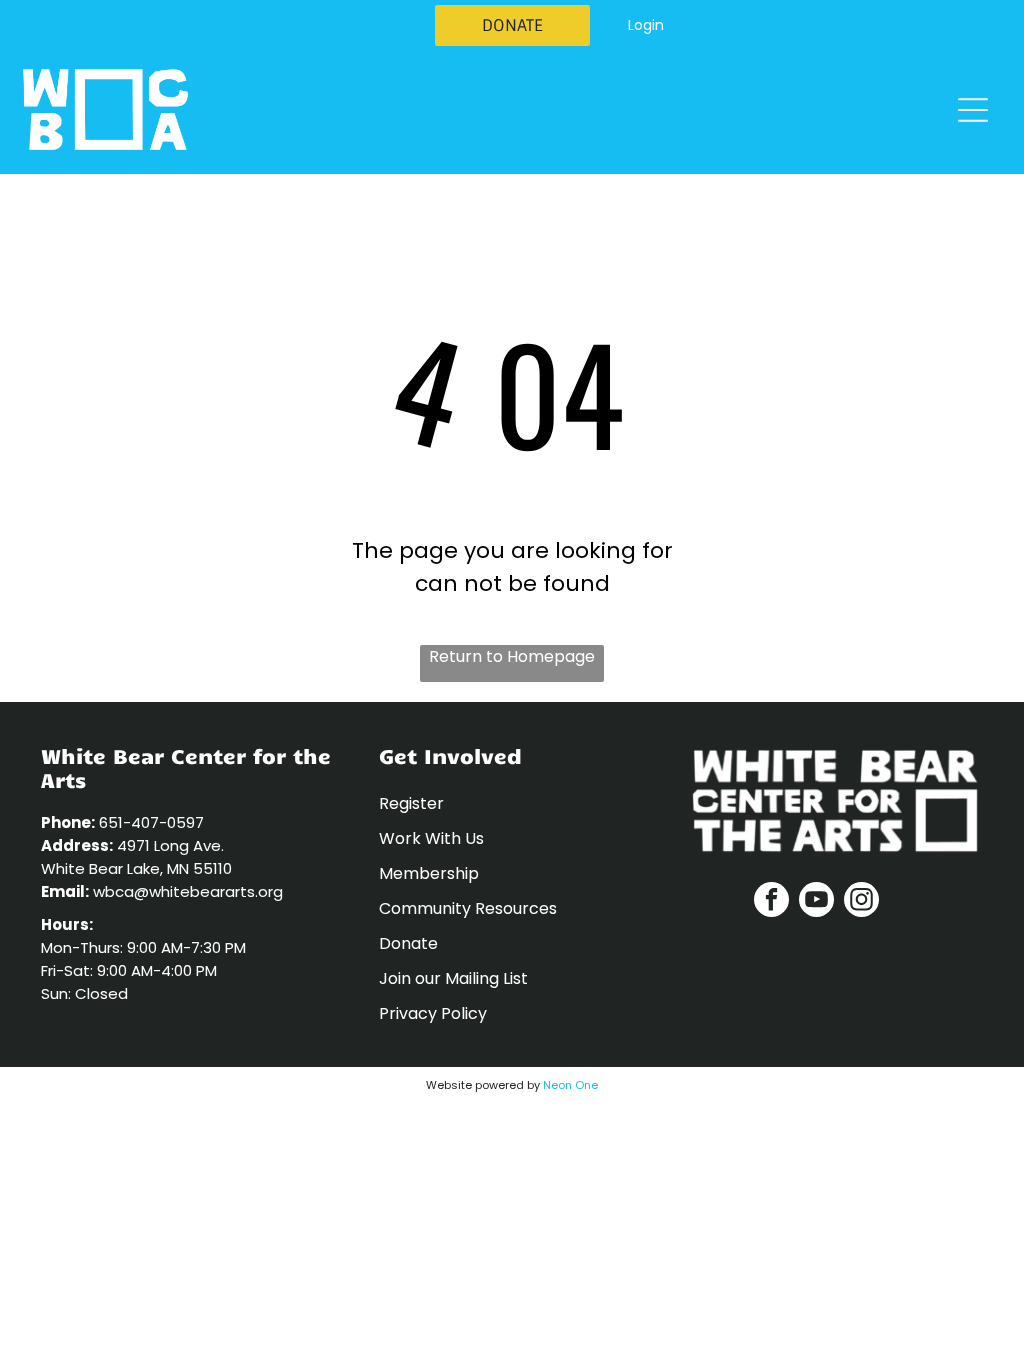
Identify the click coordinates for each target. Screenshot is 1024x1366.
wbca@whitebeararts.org (188, 891)
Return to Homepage (512, 656)
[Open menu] (973, 110)
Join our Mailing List (453, 978)
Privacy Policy (433, 1013)
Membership (429, 873)
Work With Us (431, 838)
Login (646, 25)
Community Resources (468, 908)
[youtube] (816, 902)
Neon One (570, 1085)
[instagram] (861, 902)
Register (411, 803)
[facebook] (771, 902)
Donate (408, 943)
